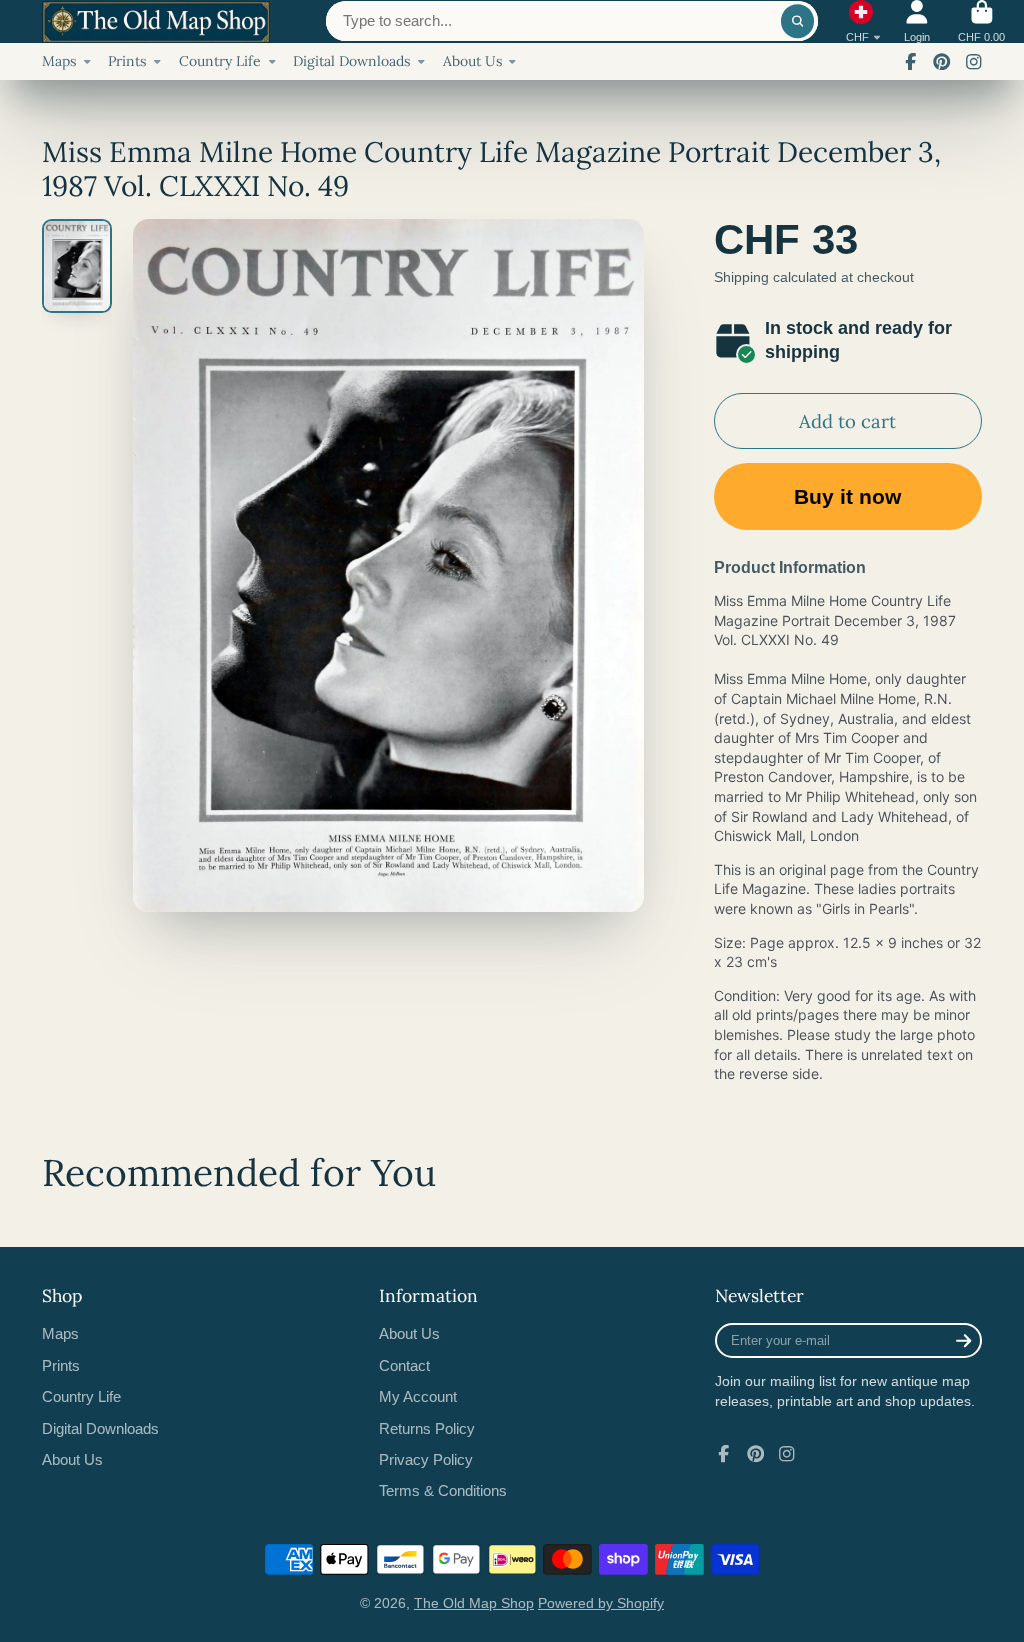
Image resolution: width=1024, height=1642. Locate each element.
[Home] (156, 22)
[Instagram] (974, 62)
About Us (472, 61)
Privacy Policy (426, 1459)
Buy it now (847, 496)
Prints (127, 61)
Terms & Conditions (443, 1490)
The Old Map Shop (474, 1603)
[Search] (798, 21)
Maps (59, 61)
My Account (418, 1396)
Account (917, 21)
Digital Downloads (351, 61)
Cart (981, 21)
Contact (404, 1365)
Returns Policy (427, 1428)
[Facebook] (911, 62)
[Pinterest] (942, 62)
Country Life (220, 61)
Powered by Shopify (601, 1603)
